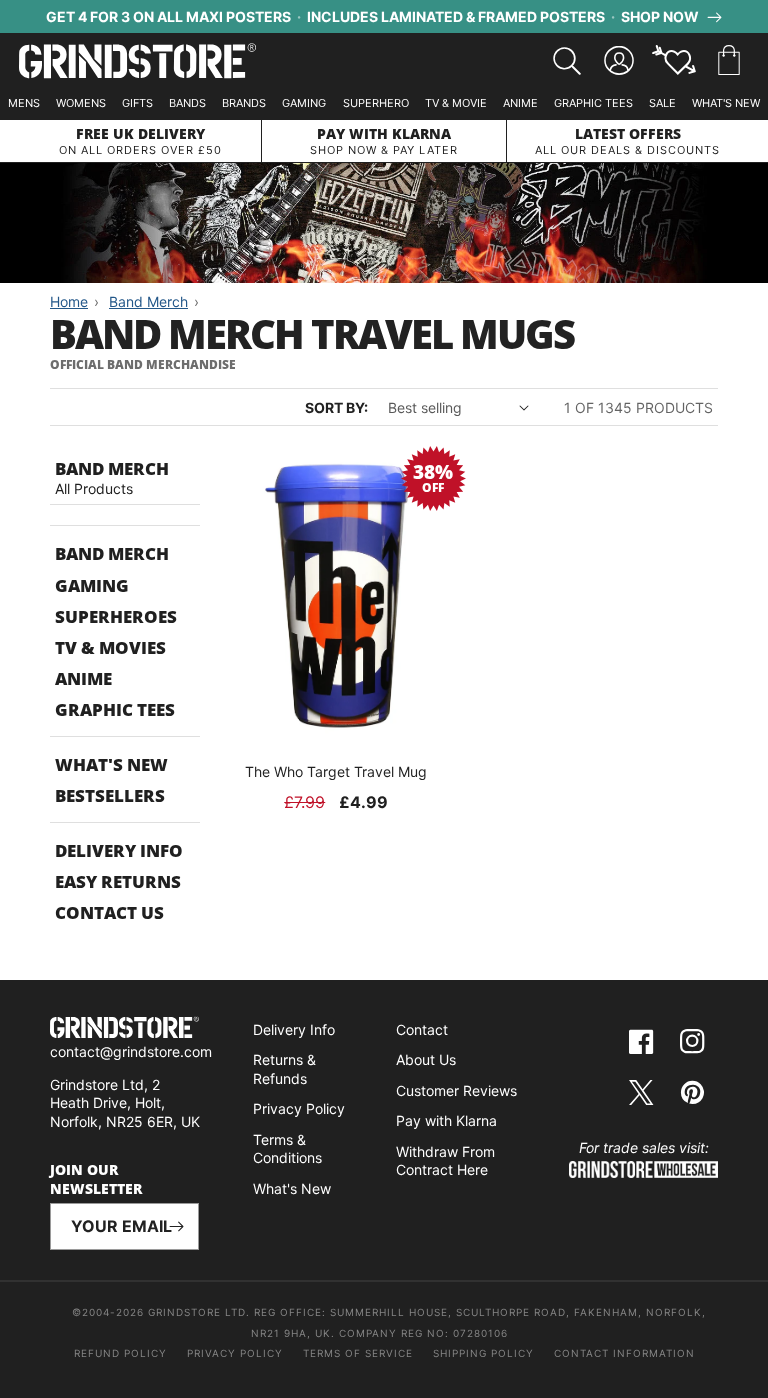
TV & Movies (110, 647)
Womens (81, 103)
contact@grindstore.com (131, 1051)
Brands (244, 103)
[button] (729, 61)
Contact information (624, 1353)
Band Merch (112, 553)
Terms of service (358, 1353)
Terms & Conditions (287, 1149)
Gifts (137, 103)
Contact (422, 1029)
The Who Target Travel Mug (336, 771)
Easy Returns (118, 881)
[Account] (619, 61)
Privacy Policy (299, 1108)
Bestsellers (110, 795)
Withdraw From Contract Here (445, 1161)
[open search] (567, 61)
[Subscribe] (176, 1226)
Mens (24, 103)
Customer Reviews (456, 1090)
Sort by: (336, 407)
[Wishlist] (674, 61)
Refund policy (120, 1353)
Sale (662, 103)
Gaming (304, 103)
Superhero (376, 103)
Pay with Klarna (446, 1120)
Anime (520, 103)
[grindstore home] (124, 1030)
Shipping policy (483, 1353)
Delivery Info (119, 850)
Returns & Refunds (284, 1069)
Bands (187, 103)
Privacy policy (235, 1353)
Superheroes (116, 616)
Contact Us (109, 912)
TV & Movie (456, 103)
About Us (426, 1059)
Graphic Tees (593, 103)
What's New (726, 103)
